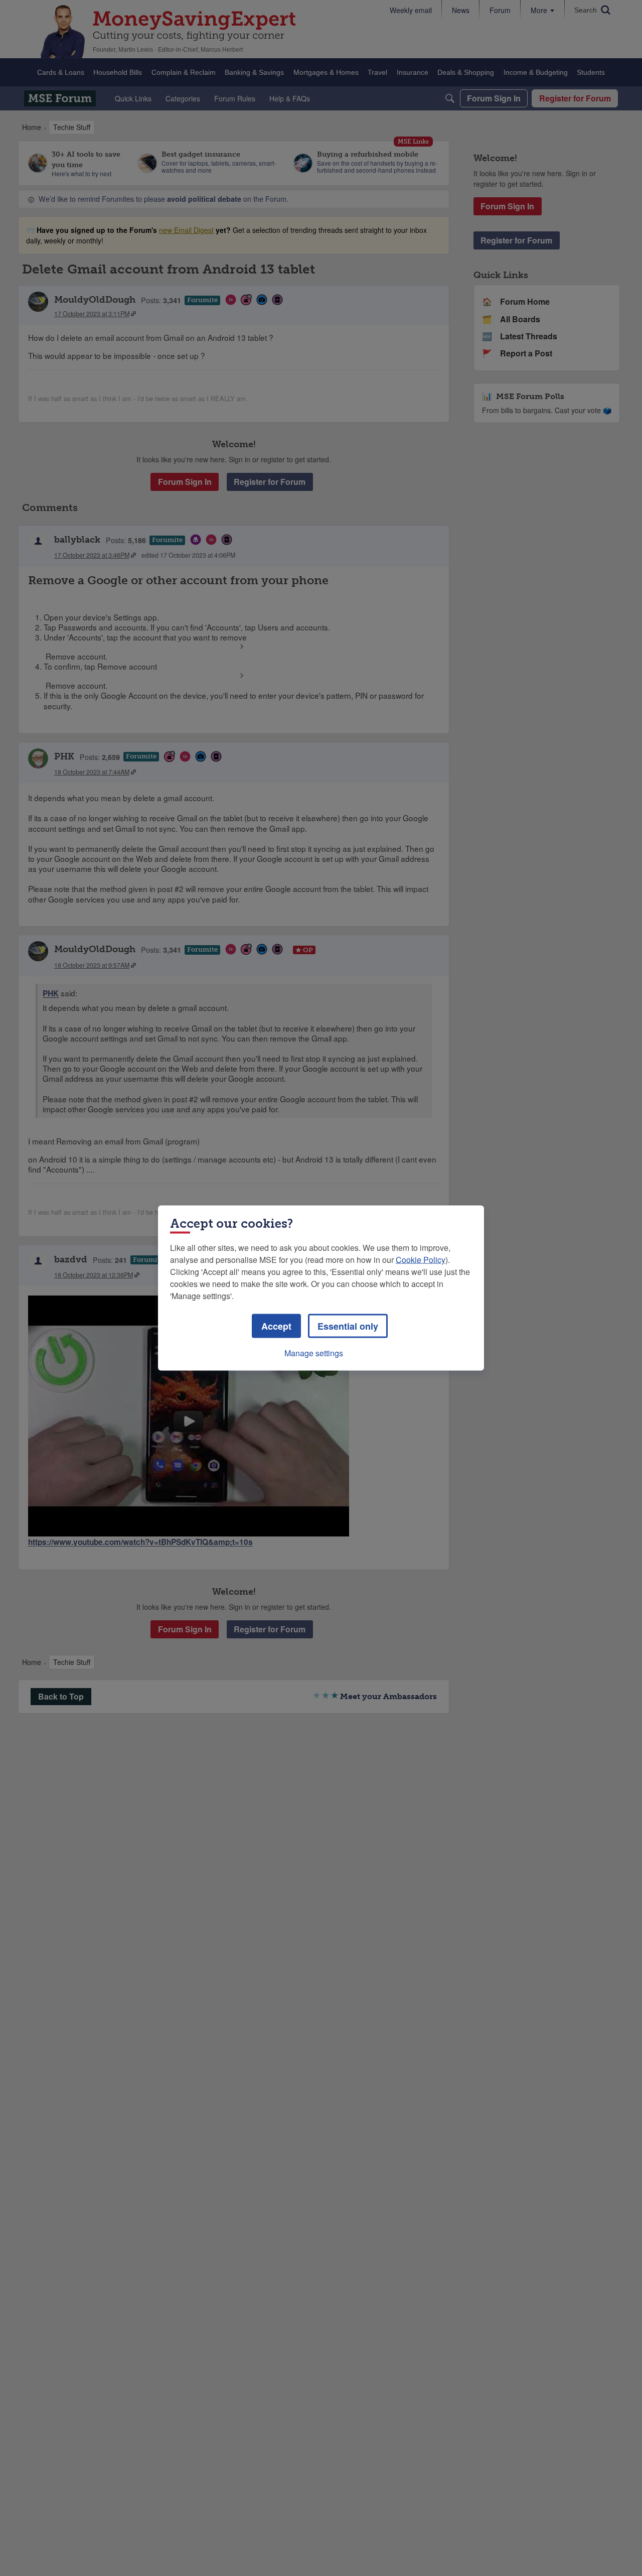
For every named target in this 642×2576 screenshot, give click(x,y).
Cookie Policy (421, 1260)
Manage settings (314, 1353)
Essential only (348, 1326)
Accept (276, 1326)
